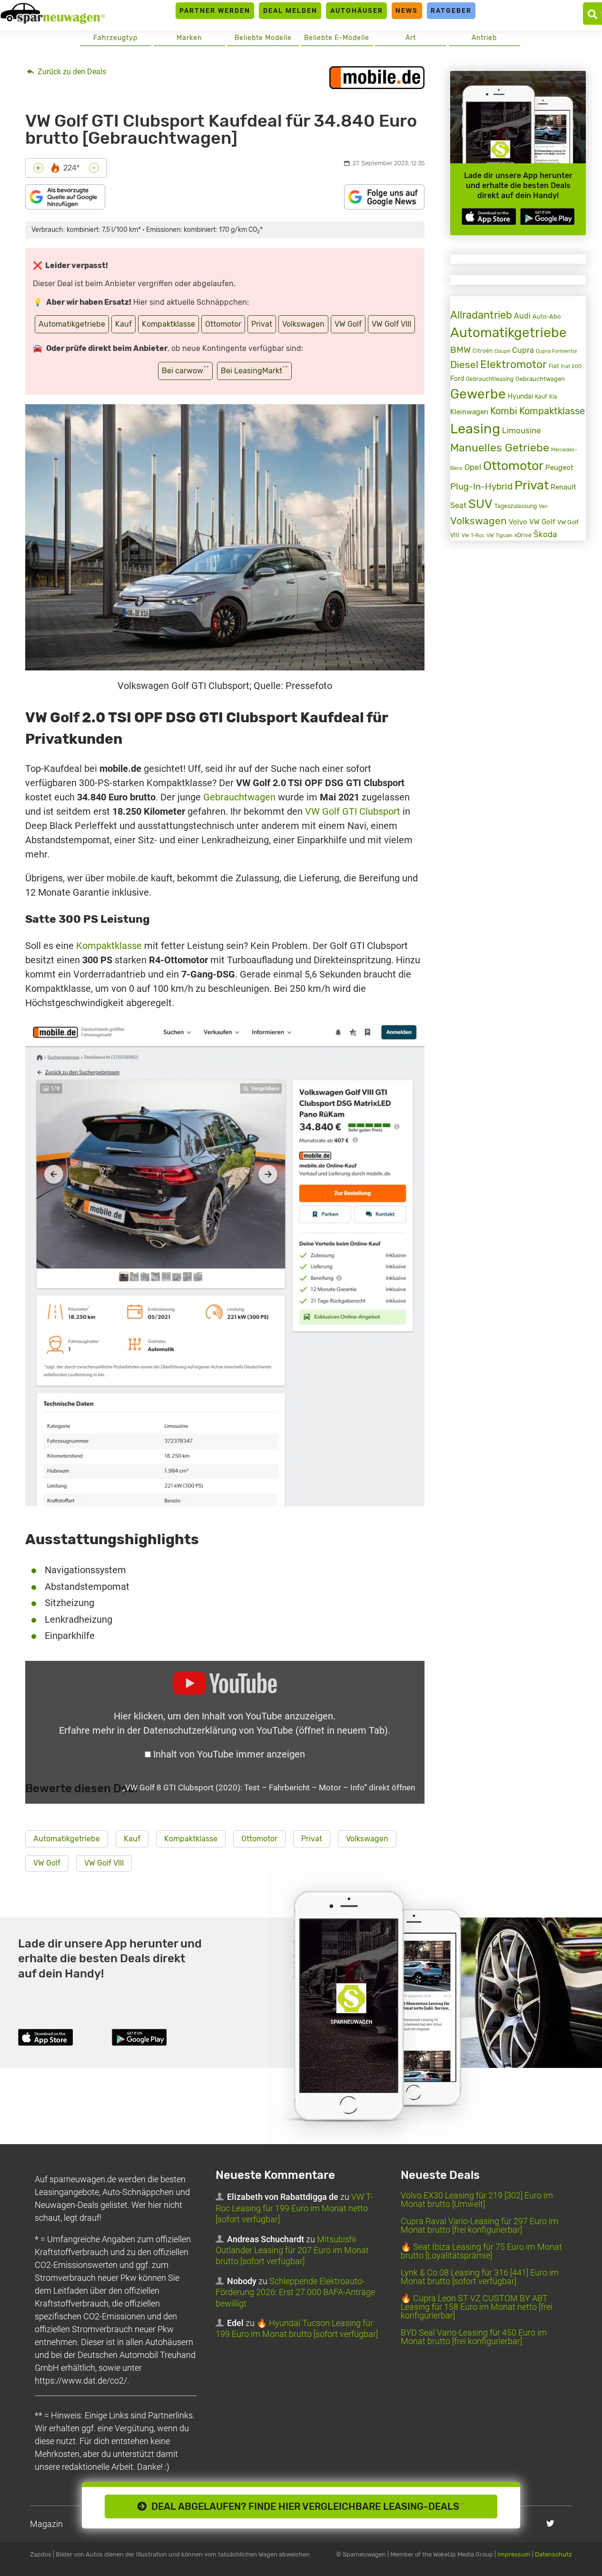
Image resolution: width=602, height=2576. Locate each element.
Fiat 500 (571, 366)
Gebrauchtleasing (490, 379)
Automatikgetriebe (72, 324)
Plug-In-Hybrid (481, 487)
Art (411, 38)
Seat (458, 505)
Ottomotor (223, 324)
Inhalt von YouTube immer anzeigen (229, 1754)
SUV (480, 504)
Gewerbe (478, 394)
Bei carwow (185, 370)
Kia (553, 397)
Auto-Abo (547, 316)
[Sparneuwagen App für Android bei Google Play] (547, 216)
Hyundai (520, 396)
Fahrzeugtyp (115, 38)
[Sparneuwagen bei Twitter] (550, 2523)
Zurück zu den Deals (71, 72)
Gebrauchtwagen (239, 797)
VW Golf (348, 324)
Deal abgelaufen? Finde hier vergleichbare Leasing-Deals (306, 2506)
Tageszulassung (516, 506)
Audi (522, 316)
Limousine (522, 430)
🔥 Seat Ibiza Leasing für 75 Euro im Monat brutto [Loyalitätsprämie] (481, 2251)
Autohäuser (357, 10)
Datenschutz (553, 2554)
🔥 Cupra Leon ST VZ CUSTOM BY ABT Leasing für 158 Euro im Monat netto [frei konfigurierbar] (477, 2307)
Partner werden (215, 10)
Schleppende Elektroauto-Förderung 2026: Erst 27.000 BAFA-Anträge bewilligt (295, 2292)
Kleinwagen (469, 412)
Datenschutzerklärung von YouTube (266, 1730)
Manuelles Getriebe (500, 448)
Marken (189, 38)
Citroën (483, 351)
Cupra (523, 350)
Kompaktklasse (168, 324)
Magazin (46, 2524)
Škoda (545, 534)
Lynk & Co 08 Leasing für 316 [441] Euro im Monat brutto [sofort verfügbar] (480, 2277)
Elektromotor (513, 364)
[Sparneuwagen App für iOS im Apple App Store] (489, 216)
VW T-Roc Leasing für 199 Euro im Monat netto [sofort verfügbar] (294, 2208)
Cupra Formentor (557, 351)
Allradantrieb (481, 315)
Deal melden (290, 10)
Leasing (475, 429)
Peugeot (559, 468)
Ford (457, 379)
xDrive (523, 535)
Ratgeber (451, 10)
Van (543, 506)
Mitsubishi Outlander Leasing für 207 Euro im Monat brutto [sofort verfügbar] (292, 2250)
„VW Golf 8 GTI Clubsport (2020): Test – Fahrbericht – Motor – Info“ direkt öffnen (269, 1787)
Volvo (518, 522)
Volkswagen (303, 324)
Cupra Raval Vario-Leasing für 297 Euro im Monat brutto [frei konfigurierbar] (479, 2225)
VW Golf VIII (391, 324)
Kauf (123, 324)
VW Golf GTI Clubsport (353, 811)
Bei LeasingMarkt (254, 370)
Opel (473, 467)
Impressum (514, 2554)
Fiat (554, 366)
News (407, 10)
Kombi (504, 411)
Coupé (502, 351)
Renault (563, 487)
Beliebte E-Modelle (337, 38)
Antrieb (484, 38)
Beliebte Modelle (263, 38)
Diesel (464, 364)
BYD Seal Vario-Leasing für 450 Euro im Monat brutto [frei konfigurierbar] (474, 2337)
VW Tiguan (499, 535)
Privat (262, 324)
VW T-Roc (473, 535)
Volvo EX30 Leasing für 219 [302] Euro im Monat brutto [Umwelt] (477, 2200)
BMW (460, 350)
